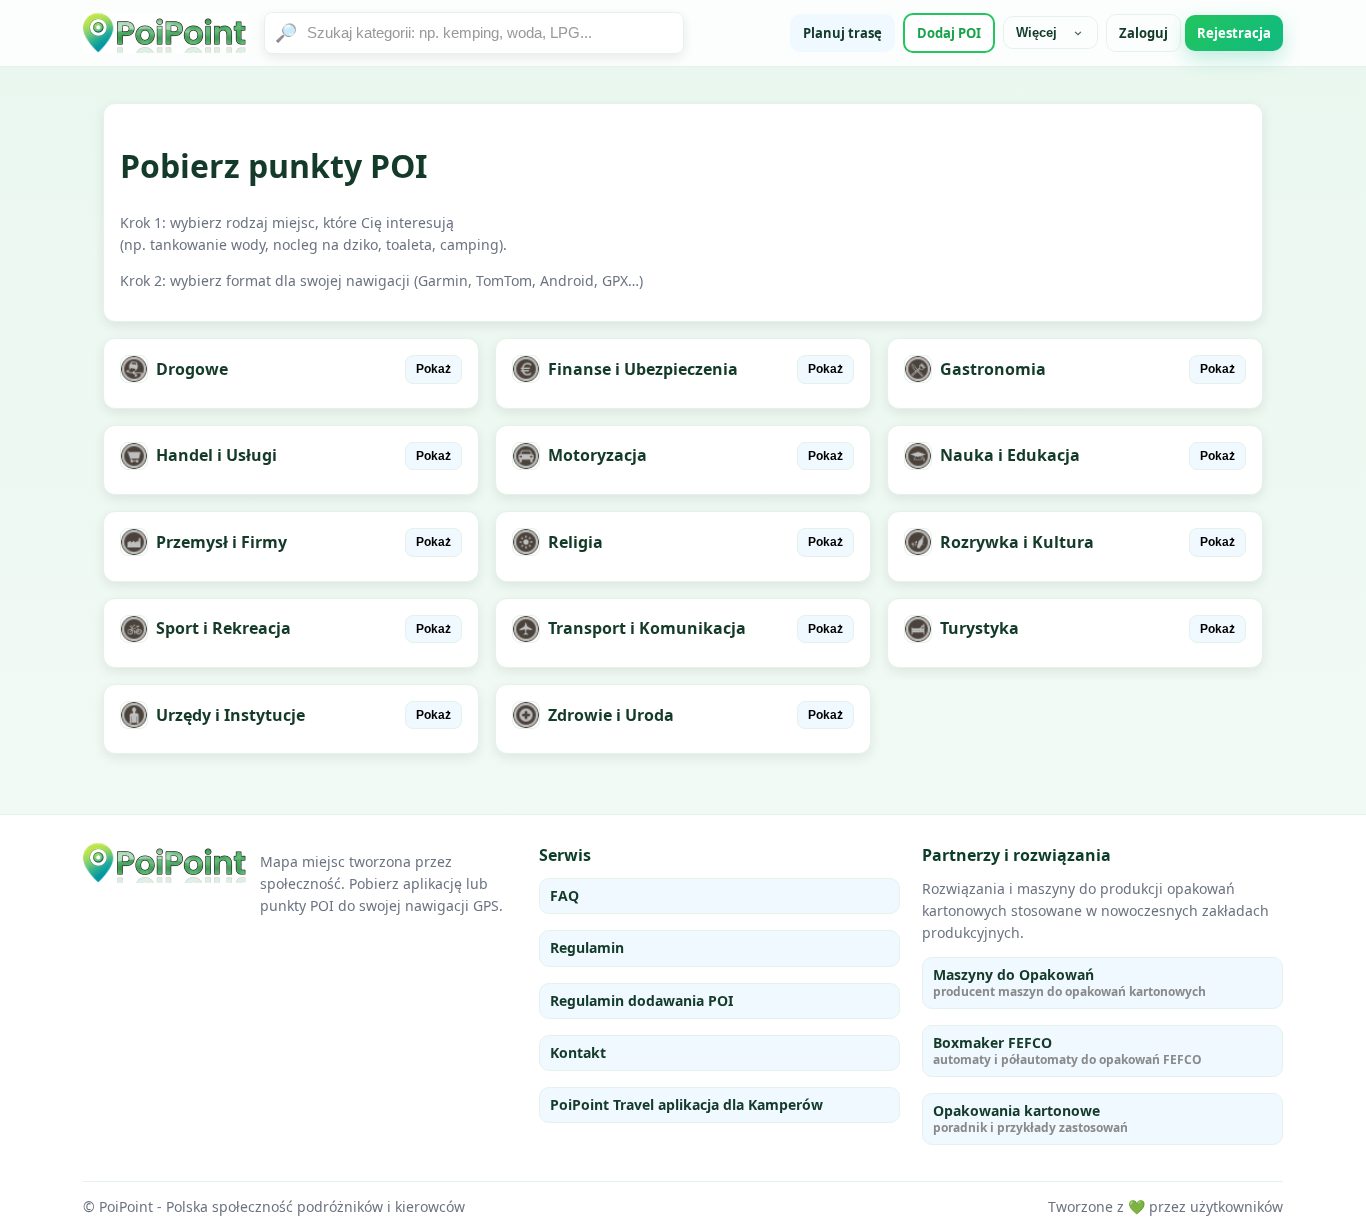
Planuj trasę (842, 33)
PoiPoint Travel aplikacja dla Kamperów (686, 1104)
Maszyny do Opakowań (1069, 982)
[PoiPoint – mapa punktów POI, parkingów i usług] (165, 863)
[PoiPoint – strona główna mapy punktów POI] (165, 33)
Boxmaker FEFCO (1067, 1050)
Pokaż (433, 369)
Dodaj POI (949, 33)
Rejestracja (1234, 33)
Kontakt (578, 1052)
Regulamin (587, 947)
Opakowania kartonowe (1030, 1118)
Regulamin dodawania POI (641, 1000)
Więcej (1036, 32)
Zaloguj (1143, 33)
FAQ (564, 895)
